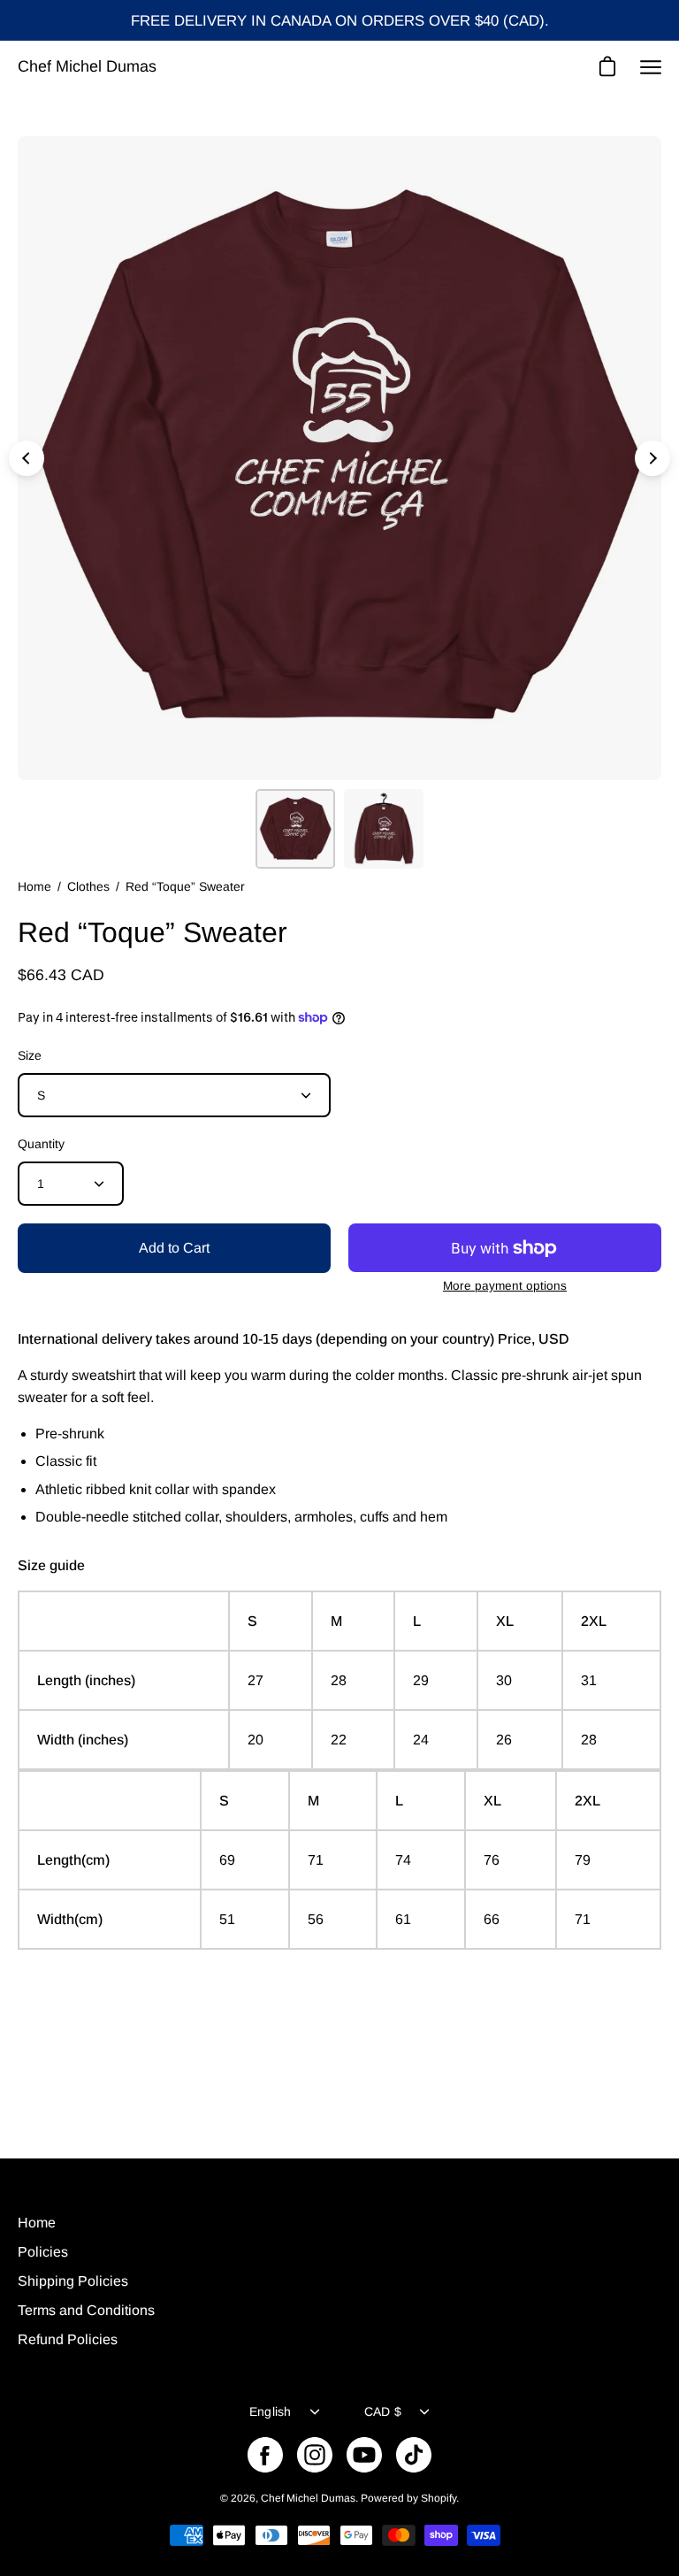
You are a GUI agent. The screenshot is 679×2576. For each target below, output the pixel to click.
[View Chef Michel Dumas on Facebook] (265, 2455)
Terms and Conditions (86, 2310)
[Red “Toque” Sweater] (295, 829)
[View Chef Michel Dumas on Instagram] (315, 2455)
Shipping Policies (73, 2281)
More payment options (505, 1286)
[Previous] (27, 458)
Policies (43, 2252)
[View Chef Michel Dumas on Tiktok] (414, 2455)
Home (34, 886)
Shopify (439, 2498)
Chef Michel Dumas (87, 66)
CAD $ (383, 2411)
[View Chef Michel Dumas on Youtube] (364, 2455)
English (271, 2411)
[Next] (652, 458)
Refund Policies (68, 2339)
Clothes (88, 886)
